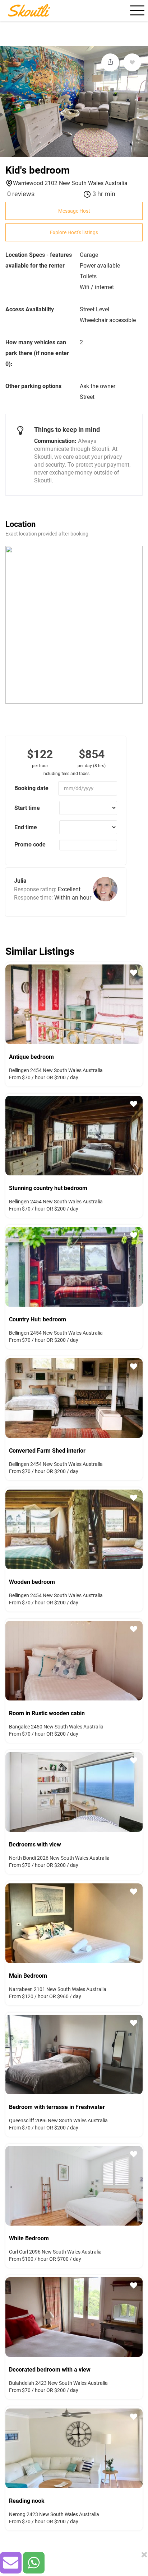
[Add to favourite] (132, 62)
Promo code (30, 844)
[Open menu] (136, 10)
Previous (9, 1003)
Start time (27, 808)
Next (139, 1003)
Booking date (31, 788)
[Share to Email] (11, 2563)
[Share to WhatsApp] (34, 2563)
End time (26, 827)
